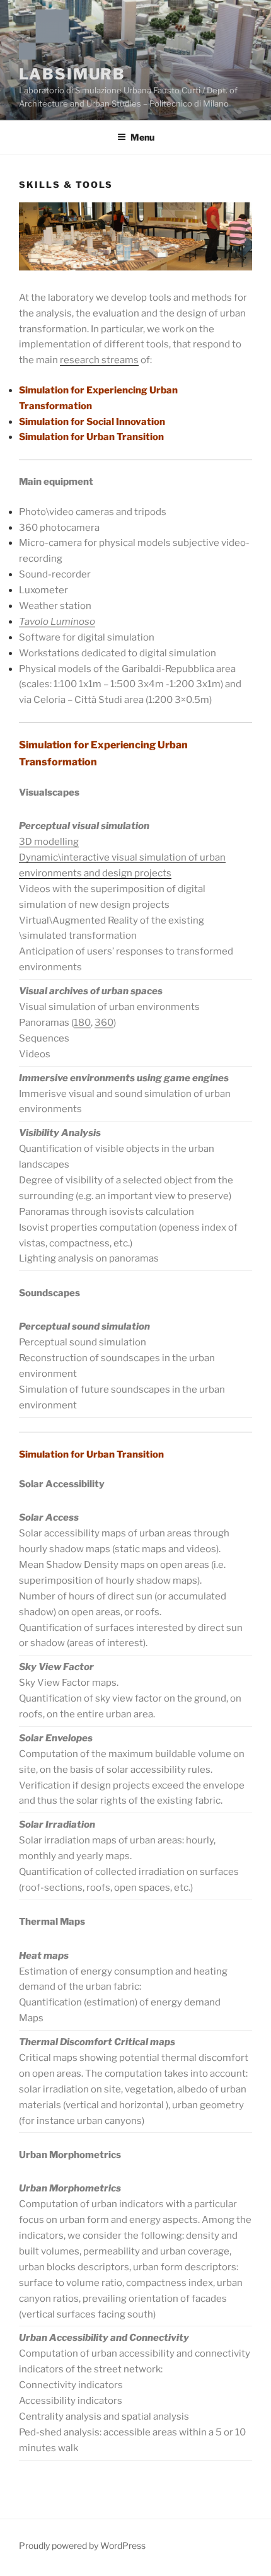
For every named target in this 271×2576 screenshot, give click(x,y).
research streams (99, 360)
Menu (142, 137)
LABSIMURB (72, 74)
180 (82, 1023)
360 (104, 1023)
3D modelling (49, 842)
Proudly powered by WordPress (82, 2545)
